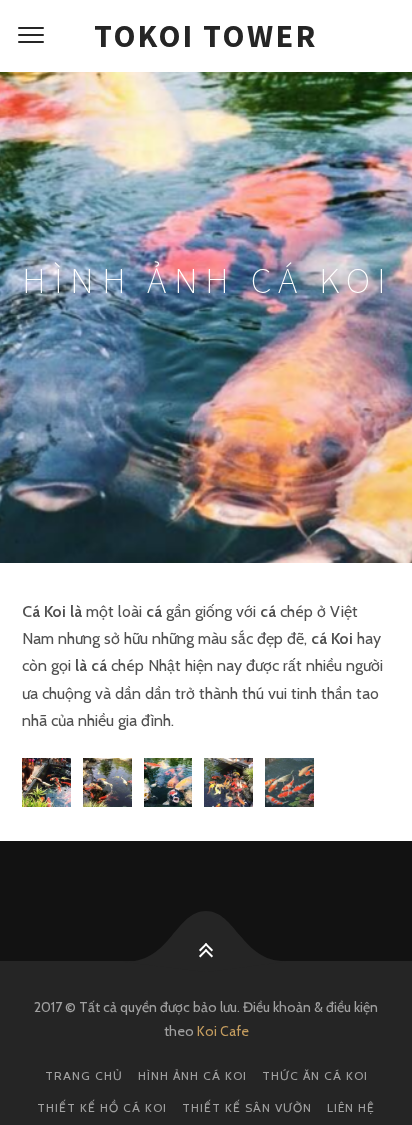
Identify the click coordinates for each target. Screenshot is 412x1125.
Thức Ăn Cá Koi (315, 1075)
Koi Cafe (223, 1031)
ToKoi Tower (205, 36)
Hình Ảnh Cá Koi (192, 1075)
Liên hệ (351, 1107)
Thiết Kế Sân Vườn (247, 1107)
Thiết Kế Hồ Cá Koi (102, 1107)
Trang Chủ (84, 1075)
